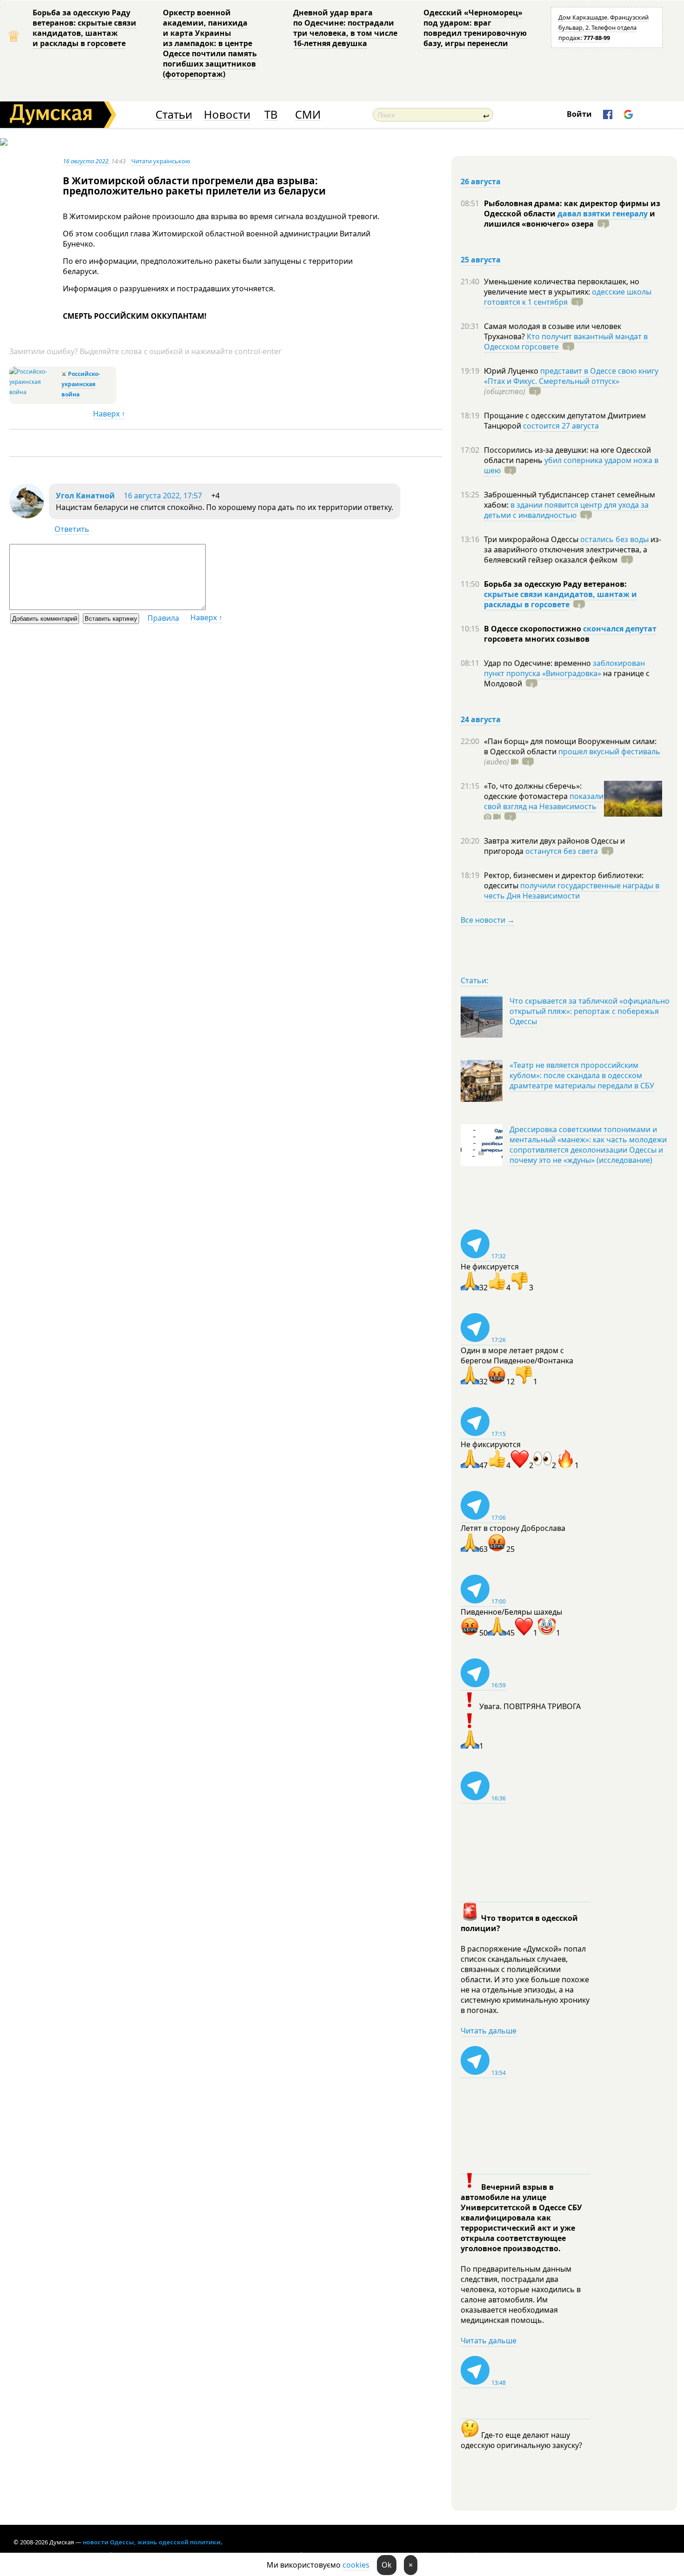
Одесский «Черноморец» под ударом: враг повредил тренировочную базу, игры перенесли (475, 28)
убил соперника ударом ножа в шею (571, 465)
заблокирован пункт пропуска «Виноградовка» (564, 668)
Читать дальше (489, 2031)
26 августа (481, 181)
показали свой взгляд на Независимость (544, 801)
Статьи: (474, 980)
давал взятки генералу (603, 214)
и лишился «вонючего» (570, 219)
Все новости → (488, 920)
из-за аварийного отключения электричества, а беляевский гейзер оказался (573, 550)
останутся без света (562, 851)
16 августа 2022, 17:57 (163, 496)
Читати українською (161, 161)
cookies (356, 2565)
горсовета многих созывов (537, 639)
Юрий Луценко (512, 371)
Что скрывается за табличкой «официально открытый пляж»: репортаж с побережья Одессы (590, 1011)
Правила (163, 618)
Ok (387, 2565)
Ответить (72, 529)
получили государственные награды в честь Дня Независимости (572, 891)
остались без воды (614, 539)
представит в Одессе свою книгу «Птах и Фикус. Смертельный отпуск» (571, 376)
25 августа (481, 260)
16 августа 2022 (86, 161)
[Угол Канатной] (27, 516)
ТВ (271, 115)
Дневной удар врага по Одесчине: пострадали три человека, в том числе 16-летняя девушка (345, 28)
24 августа (481, 719)
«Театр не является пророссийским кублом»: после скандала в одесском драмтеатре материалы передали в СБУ (582, 1075)
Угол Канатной (85, 496)
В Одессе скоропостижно (533, 629)
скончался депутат (620, 629)
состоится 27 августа (561, 426)
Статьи (174, 115)
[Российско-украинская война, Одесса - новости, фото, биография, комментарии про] (34, 392)
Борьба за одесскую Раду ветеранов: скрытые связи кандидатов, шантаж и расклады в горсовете (84, 28)
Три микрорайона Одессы (532, 539)
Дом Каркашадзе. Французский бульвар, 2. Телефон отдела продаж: (604, 27)
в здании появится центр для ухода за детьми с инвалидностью (566, 510)
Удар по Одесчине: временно (538, 663)
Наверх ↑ (109, 414)
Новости (227, 115)
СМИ (308, 115)
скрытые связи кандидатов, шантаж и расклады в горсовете (560, 599)
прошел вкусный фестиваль (609, 751)
